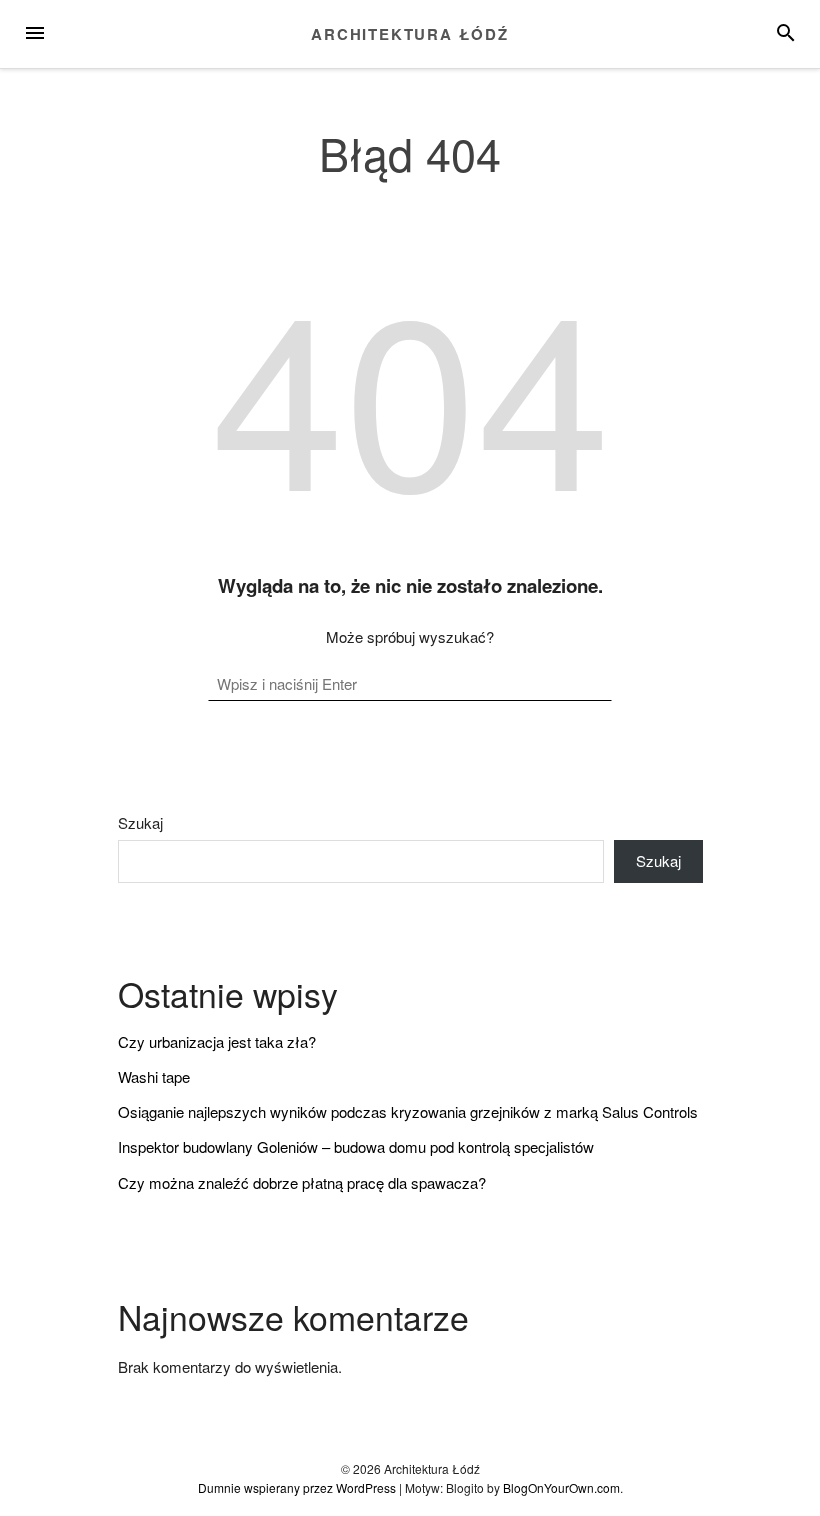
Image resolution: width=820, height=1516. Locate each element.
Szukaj (140, 823)
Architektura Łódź (410, 34)
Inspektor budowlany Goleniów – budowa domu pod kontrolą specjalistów (356, 1146)
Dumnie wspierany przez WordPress (297, 1487)
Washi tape (154, 1076)
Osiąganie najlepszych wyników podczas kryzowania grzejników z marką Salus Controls (408, 1111)
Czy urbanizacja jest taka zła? (217, 1041)
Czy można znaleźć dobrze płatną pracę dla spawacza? (302, 1182)
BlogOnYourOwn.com (561, 1487)
